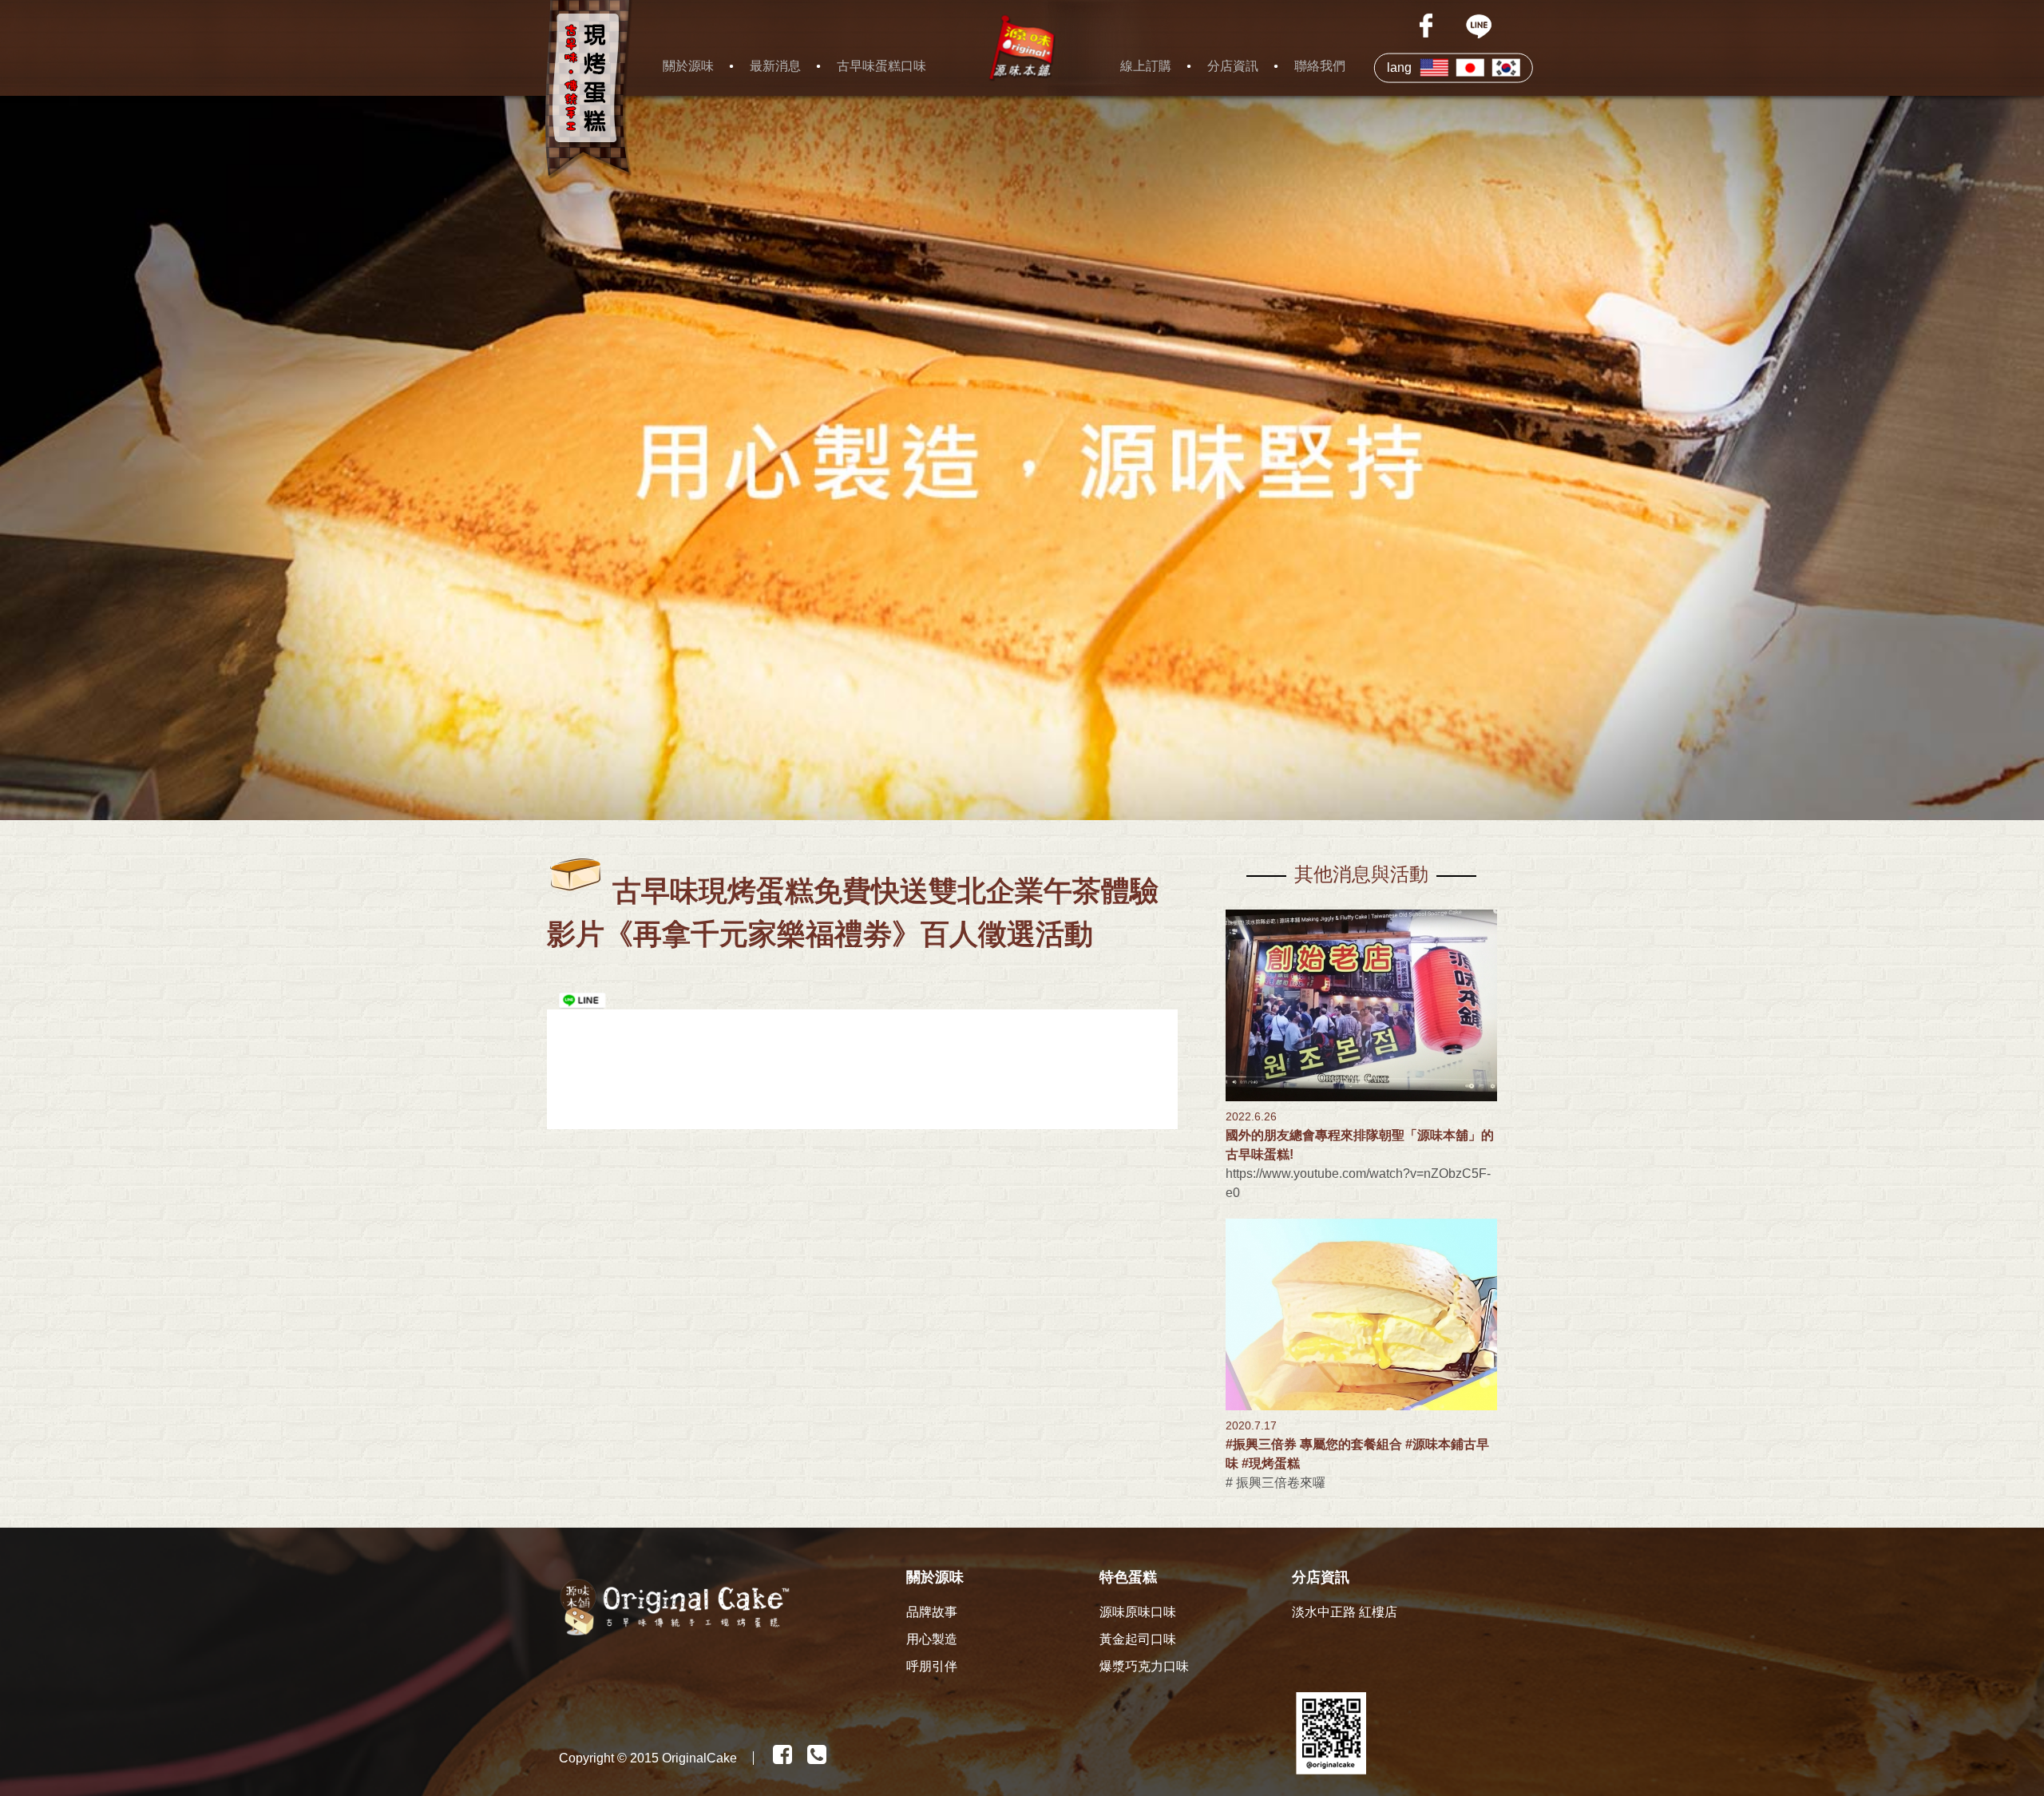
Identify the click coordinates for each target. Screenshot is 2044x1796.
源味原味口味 (1138, 1612)
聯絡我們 (1320, 66)
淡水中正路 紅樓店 (1345, 1612)
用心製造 (932, 1639)
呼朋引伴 (932, 1666)
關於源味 (688, 66)
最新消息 (775, 66)
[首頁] (1022, 48)
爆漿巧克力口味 (1144, 1666)
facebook (1427, 26)
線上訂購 (1146, 66)
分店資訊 (1233, 66)
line (1479, 26)
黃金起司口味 (1138, 1639)
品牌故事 (932, 1612)
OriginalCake (699, 1758)
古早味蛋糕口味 (881, 66)
